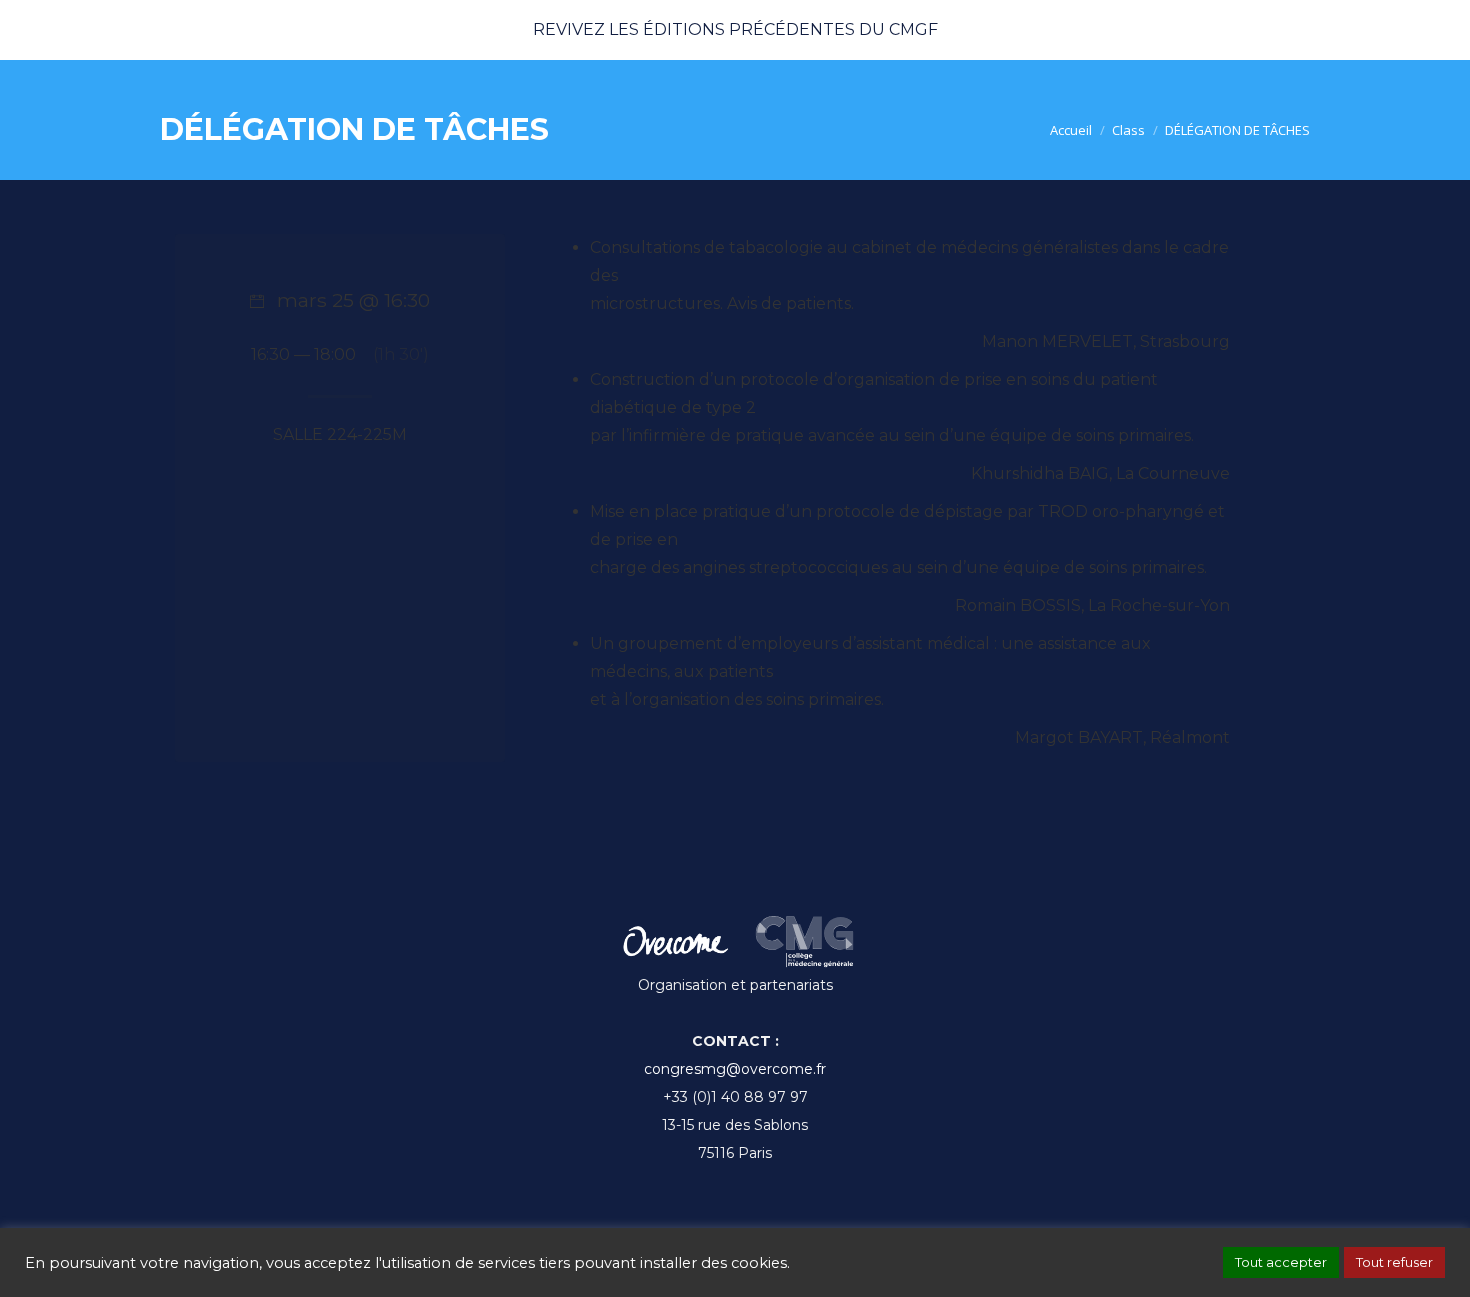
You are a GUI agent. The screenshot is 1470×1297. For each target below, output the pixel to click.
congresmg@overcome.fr (735, 1069)
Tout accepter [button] (1281, 1262)
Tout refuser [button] (1394, 1262)
